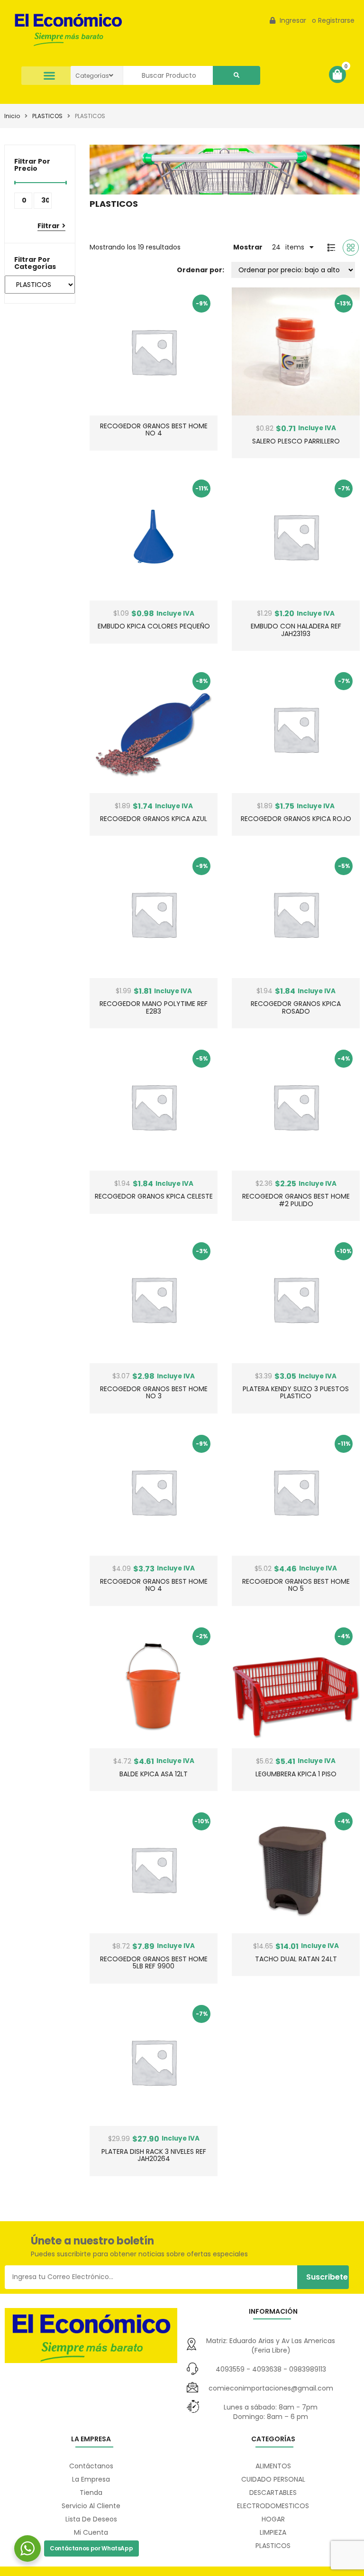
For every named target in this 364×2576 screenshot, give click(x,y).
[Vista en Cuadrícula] (351, 248)
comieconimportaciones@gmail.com (271, 2388)
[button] (50, 76)
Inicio (12, 116)
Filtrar (49, 226)
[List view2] (331, 248)
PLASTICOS (47, 116)
